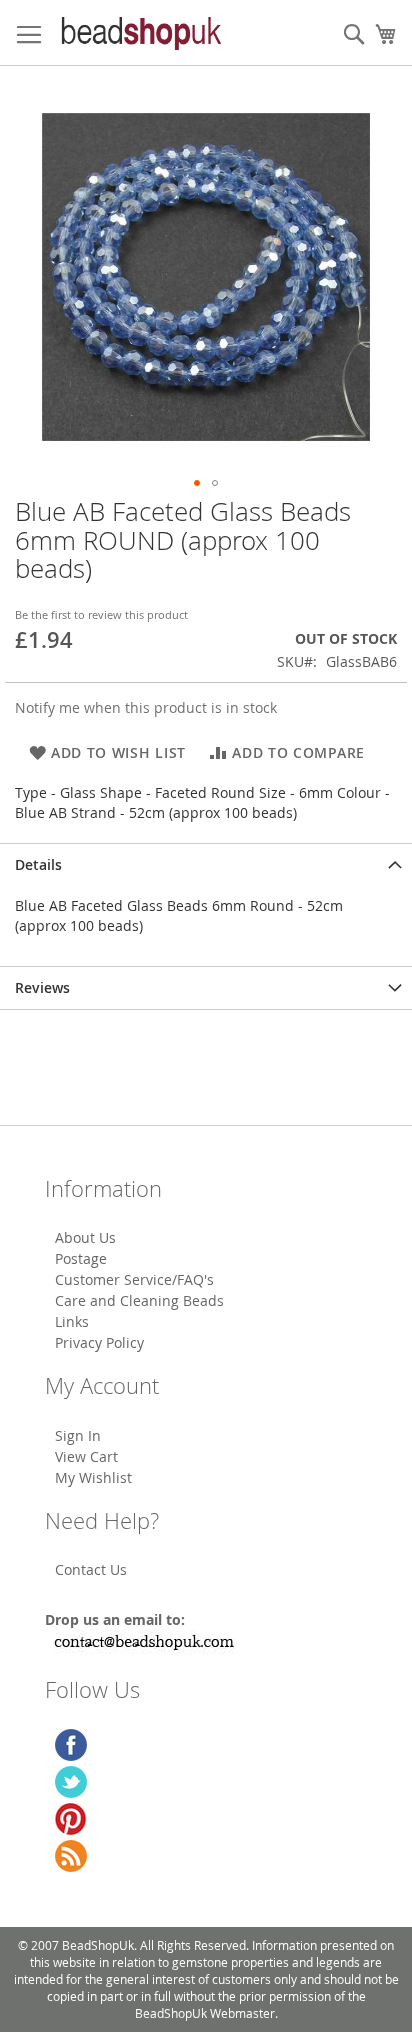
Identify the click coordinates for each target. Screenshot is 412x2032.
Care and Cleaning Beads (139, 1300)
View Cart (86, 1456)
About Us (85, 1237)
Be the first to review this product (101, 614)
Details (38, 864)
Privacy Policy (99, 1342)
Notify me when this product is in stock (146, 707)
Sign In (78, 1435)
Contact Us (91, 1569)
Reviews (42, 987)
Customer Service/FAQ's (134, 1279)
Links (72, 1321)
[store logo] (140, 33)
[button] (197, 483)
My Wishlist (93, 1477)
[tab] (206, 864)
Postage (81, 1258)
